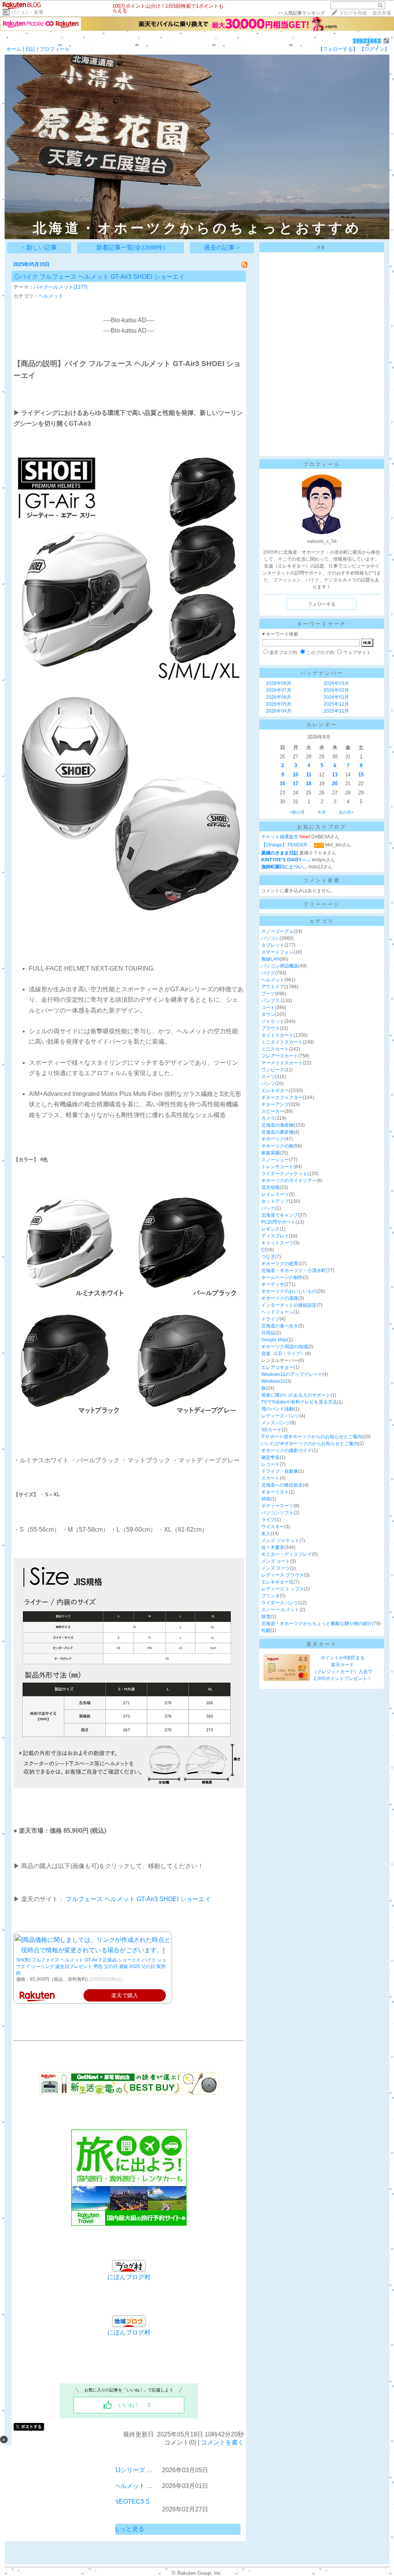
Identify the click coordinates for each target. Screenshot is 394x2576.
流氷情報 (270, 1187)
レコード (270, 1464)
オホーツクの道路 (280, 1298)
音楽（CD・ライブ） (283, 1354)
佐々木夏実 (273, 1547)
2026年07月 (279, 690)
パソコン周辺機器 (280, 966)
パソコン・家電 (27, 12)
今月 (322, 812)
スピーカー (273, 1111)
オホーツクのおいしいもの (289, 1291)
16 (282, 783)
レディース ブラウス (283, 1575)
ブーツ (268, 994)
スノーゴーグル (277, 931)
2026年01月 (336, 697)
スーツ (268, 1077)
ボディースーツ (277, 1506)
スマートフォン (277, 952)
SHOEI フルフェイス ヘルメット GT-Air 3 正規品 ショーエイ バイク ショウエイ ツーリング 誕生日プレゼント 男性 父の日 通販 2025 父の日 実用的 (91, 1967)
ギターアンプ (275, 1104)
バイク (268, 973)
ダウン (268, 1014)
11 (309, 775)
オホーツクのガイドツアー (289, 1181)
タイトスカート (277, 1035)
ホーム (14, 49)
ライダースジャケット (284, 1174)
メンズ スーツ (276, 1568)
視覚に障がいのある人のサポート (296, 1395)
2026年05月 (279, 704)
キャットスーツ (277, 1243)
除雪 (266, 1617)
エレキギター (275, 1091)
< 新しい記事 (39, 247)
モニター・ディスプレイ (287, 1554)
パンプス (271, 1001)
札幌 (266, 1630)
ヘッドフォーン (277, 1312)
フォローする (322, 604)
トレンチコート (277, 1167)
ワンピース (273, 1070)
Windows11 (273, 1381)
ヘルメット (51, 296)
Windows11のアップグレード (292, 1374)
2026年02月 (336, 690)
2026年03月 (336, 683)
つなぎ (268, 1257)
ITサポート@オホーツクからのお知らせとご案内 (312, 1437)
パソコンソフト (277, 1513)
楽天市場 (382, 13)
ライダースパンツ (280, 1603)
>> (302, 13)
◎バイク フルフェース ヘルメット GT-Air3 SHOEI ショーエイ (99, 277)
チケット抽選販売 (280, 837)
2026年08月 (279, 683)
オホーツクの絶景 (280, 1264)
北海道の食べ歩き (280, 1326)
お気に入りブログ (322, 827)
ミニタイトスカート (282, 1042)
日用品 (268, 1333)
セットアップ (275, 1201)
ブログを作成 (353, 13)
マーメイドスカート (282, 1063)
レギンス (270, 1229)
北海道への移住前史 (282, 1485)
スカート (270, 1478)
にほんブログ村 (129, 2332)
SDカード (271, 1430)
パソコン (270, 938)
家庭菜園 (270, 1153)
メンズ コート (276, 1561)
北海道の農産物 (277, 1132)
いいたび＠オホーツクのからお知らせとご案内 (310, 1444)
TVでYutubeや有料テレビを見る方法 (299, 1402)
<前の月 (297, 812)
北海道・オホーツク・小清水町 (294, 1271)
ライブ (268, 1520)
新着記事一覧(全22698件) (130, 247)
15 (361, 775)
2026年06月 (279, 697)
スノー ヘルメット (280, 1610)
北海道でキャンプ (280, 1215)
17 (295, 783)
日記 (30, 49)
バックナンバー (322, 673)
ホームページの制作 (282, 1277)
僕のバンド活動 (277, 1409)
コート (268, 1007)
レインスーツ (275, 1194)
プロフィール (55, 49)
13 (335, 775)
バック (268, 1208)
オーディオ (273, 1284)
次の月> (346, 812)
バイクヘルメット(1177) (60, 287)
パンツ (268, 1084)
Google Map (274, 1340)
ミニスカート (275, 1049)
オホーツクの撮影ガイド (287, 1450)
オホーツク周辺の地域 (284, 1347)
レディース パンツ (280, 1416)
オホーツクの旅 (277, 1146)
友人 (266, 1534)
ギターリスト (275, 1492)
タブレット (273, 945)
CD (265, 1250)
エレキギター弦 (277, 1582)
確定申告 (270, 1457)
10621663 (367, 41)
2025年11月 (336, 711)
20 (335, 783)
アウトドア (273, 987)
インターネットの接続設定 (289, 1305)
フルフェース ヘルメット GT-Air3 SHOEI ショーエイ (138, 1899)
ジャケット (273, 1021)
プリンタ (270, 1596)
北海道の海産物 (277, 1125)
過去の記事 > (222, 247)
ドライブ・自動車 (280, 1471)
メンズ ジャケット (280, 1540)
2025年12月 (336, 704)
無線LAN (270, 959)
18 (309, 783)
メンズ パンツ (276, 1423)
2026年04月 (279, 711)
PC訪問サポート (278, 1222)
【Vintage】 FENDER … (287, 845)
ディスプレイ (275, 1236)
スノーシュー (275, 1160)
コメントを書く (222, 2442)
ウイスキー (273, 1527)
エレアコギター (277, 1367)
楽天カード (322, 1644)
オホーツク (273, 1139)
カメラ (268, 1118)
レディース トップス (283, 1589)
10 (295, 775)
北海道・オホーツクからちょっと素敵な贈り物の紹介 (317, 1624)
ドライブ (270, 1319)
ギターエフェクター (282, 1097)
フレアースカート (280, 1056)
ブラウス (270, 1028)
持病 (266, 1499)
